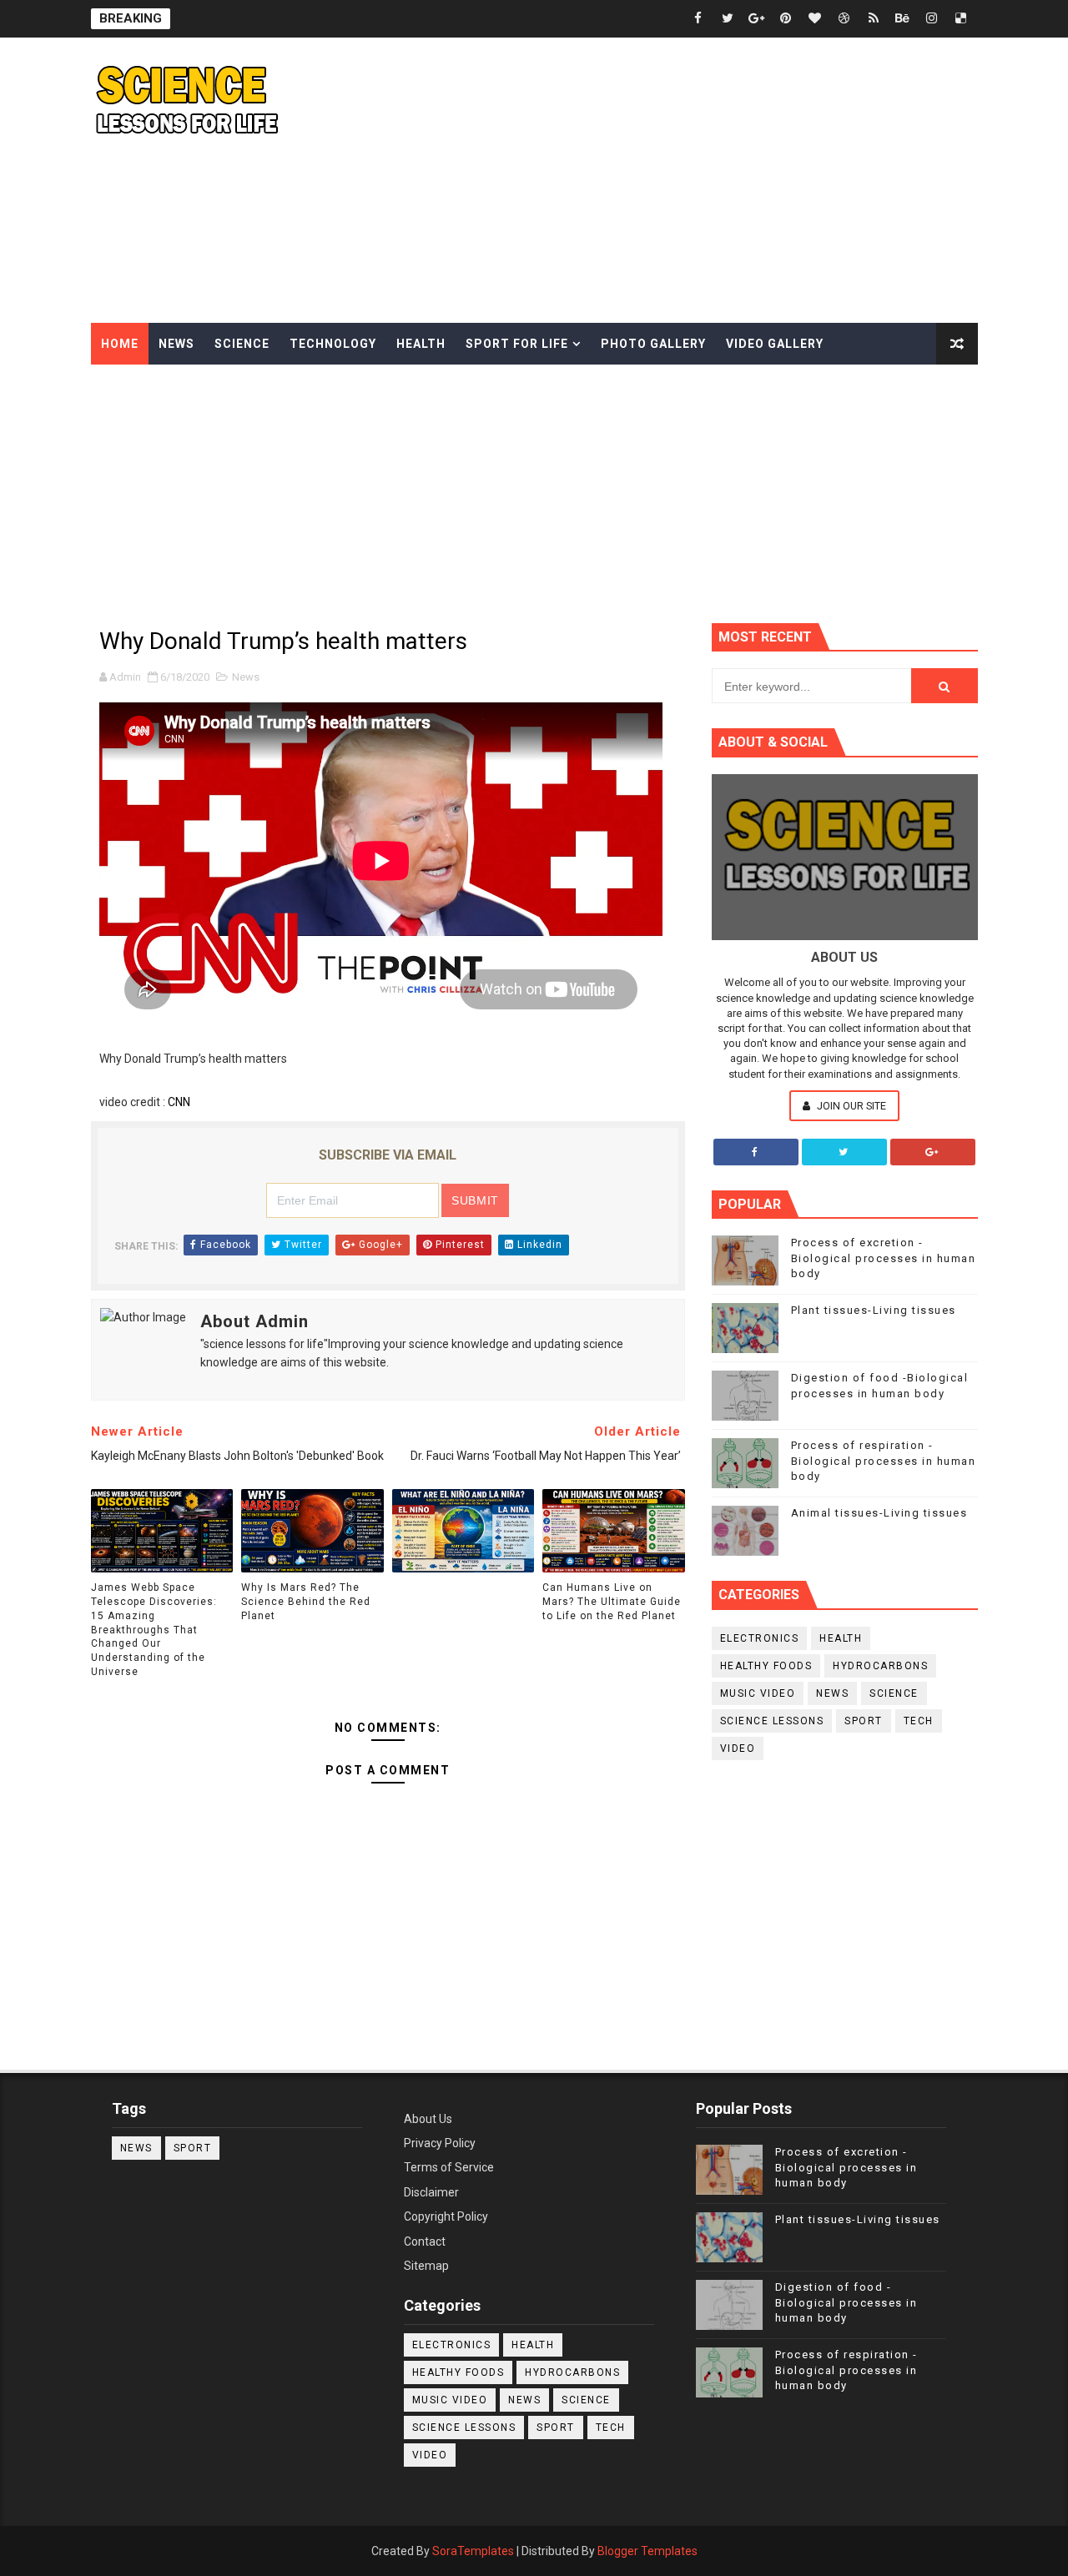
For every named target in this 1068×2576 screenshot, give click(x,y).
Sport (864, 1721)
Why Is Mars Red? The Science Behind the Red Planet (306, 1602)
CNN (179, 1102)
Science (242, 344)
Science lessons (772, 1721)
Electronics (760, 1638)
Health (421, 344)
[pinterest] (786, 19)
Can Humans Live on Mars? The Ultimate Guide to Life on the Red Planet (612, 1602)
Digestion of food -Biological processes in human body (846, 2302)
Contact (425, 2241)
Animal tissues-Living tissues (879, 1513)
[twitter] (728, 19)
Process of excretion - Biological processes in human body (884, 1258)
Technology (333, 344)
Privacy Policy (440, 2143)
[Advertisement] (673, 181)
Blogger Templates (647, 2551)
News (176, 344)
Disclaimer (431, 2192)
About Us (428, 2119)
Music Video (758, 1693)
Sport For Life (517, 344)
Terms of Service (449, 2167)
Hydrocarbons (880, 1666)
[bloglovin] (815, 19)
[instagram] (932, 19)
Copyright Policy (446, 2216)
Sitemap (426, 2266)
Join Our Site (850, 1106)
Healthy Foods (766, 1666)
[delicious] (961, 19)
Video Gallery (775, 344)
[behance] (903, 19)
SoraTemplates (473, 2551)
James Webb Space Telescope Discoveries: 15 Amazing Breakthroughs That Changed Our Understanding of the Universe (154, 1630)
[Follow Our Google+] (933, 1152)
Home (120, 344)
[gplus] (757, 19)
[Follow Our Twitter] (844, 1152)
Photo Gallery (653, 344)
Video (738, 1748)
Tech (919, 1721)
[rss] (874, 19)
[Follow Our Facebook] (756, 1152)
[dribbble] (844, 19)
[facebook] (698, 19)
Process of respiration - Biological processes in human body (884, 1460)
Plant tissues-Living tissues (874, 1310)
